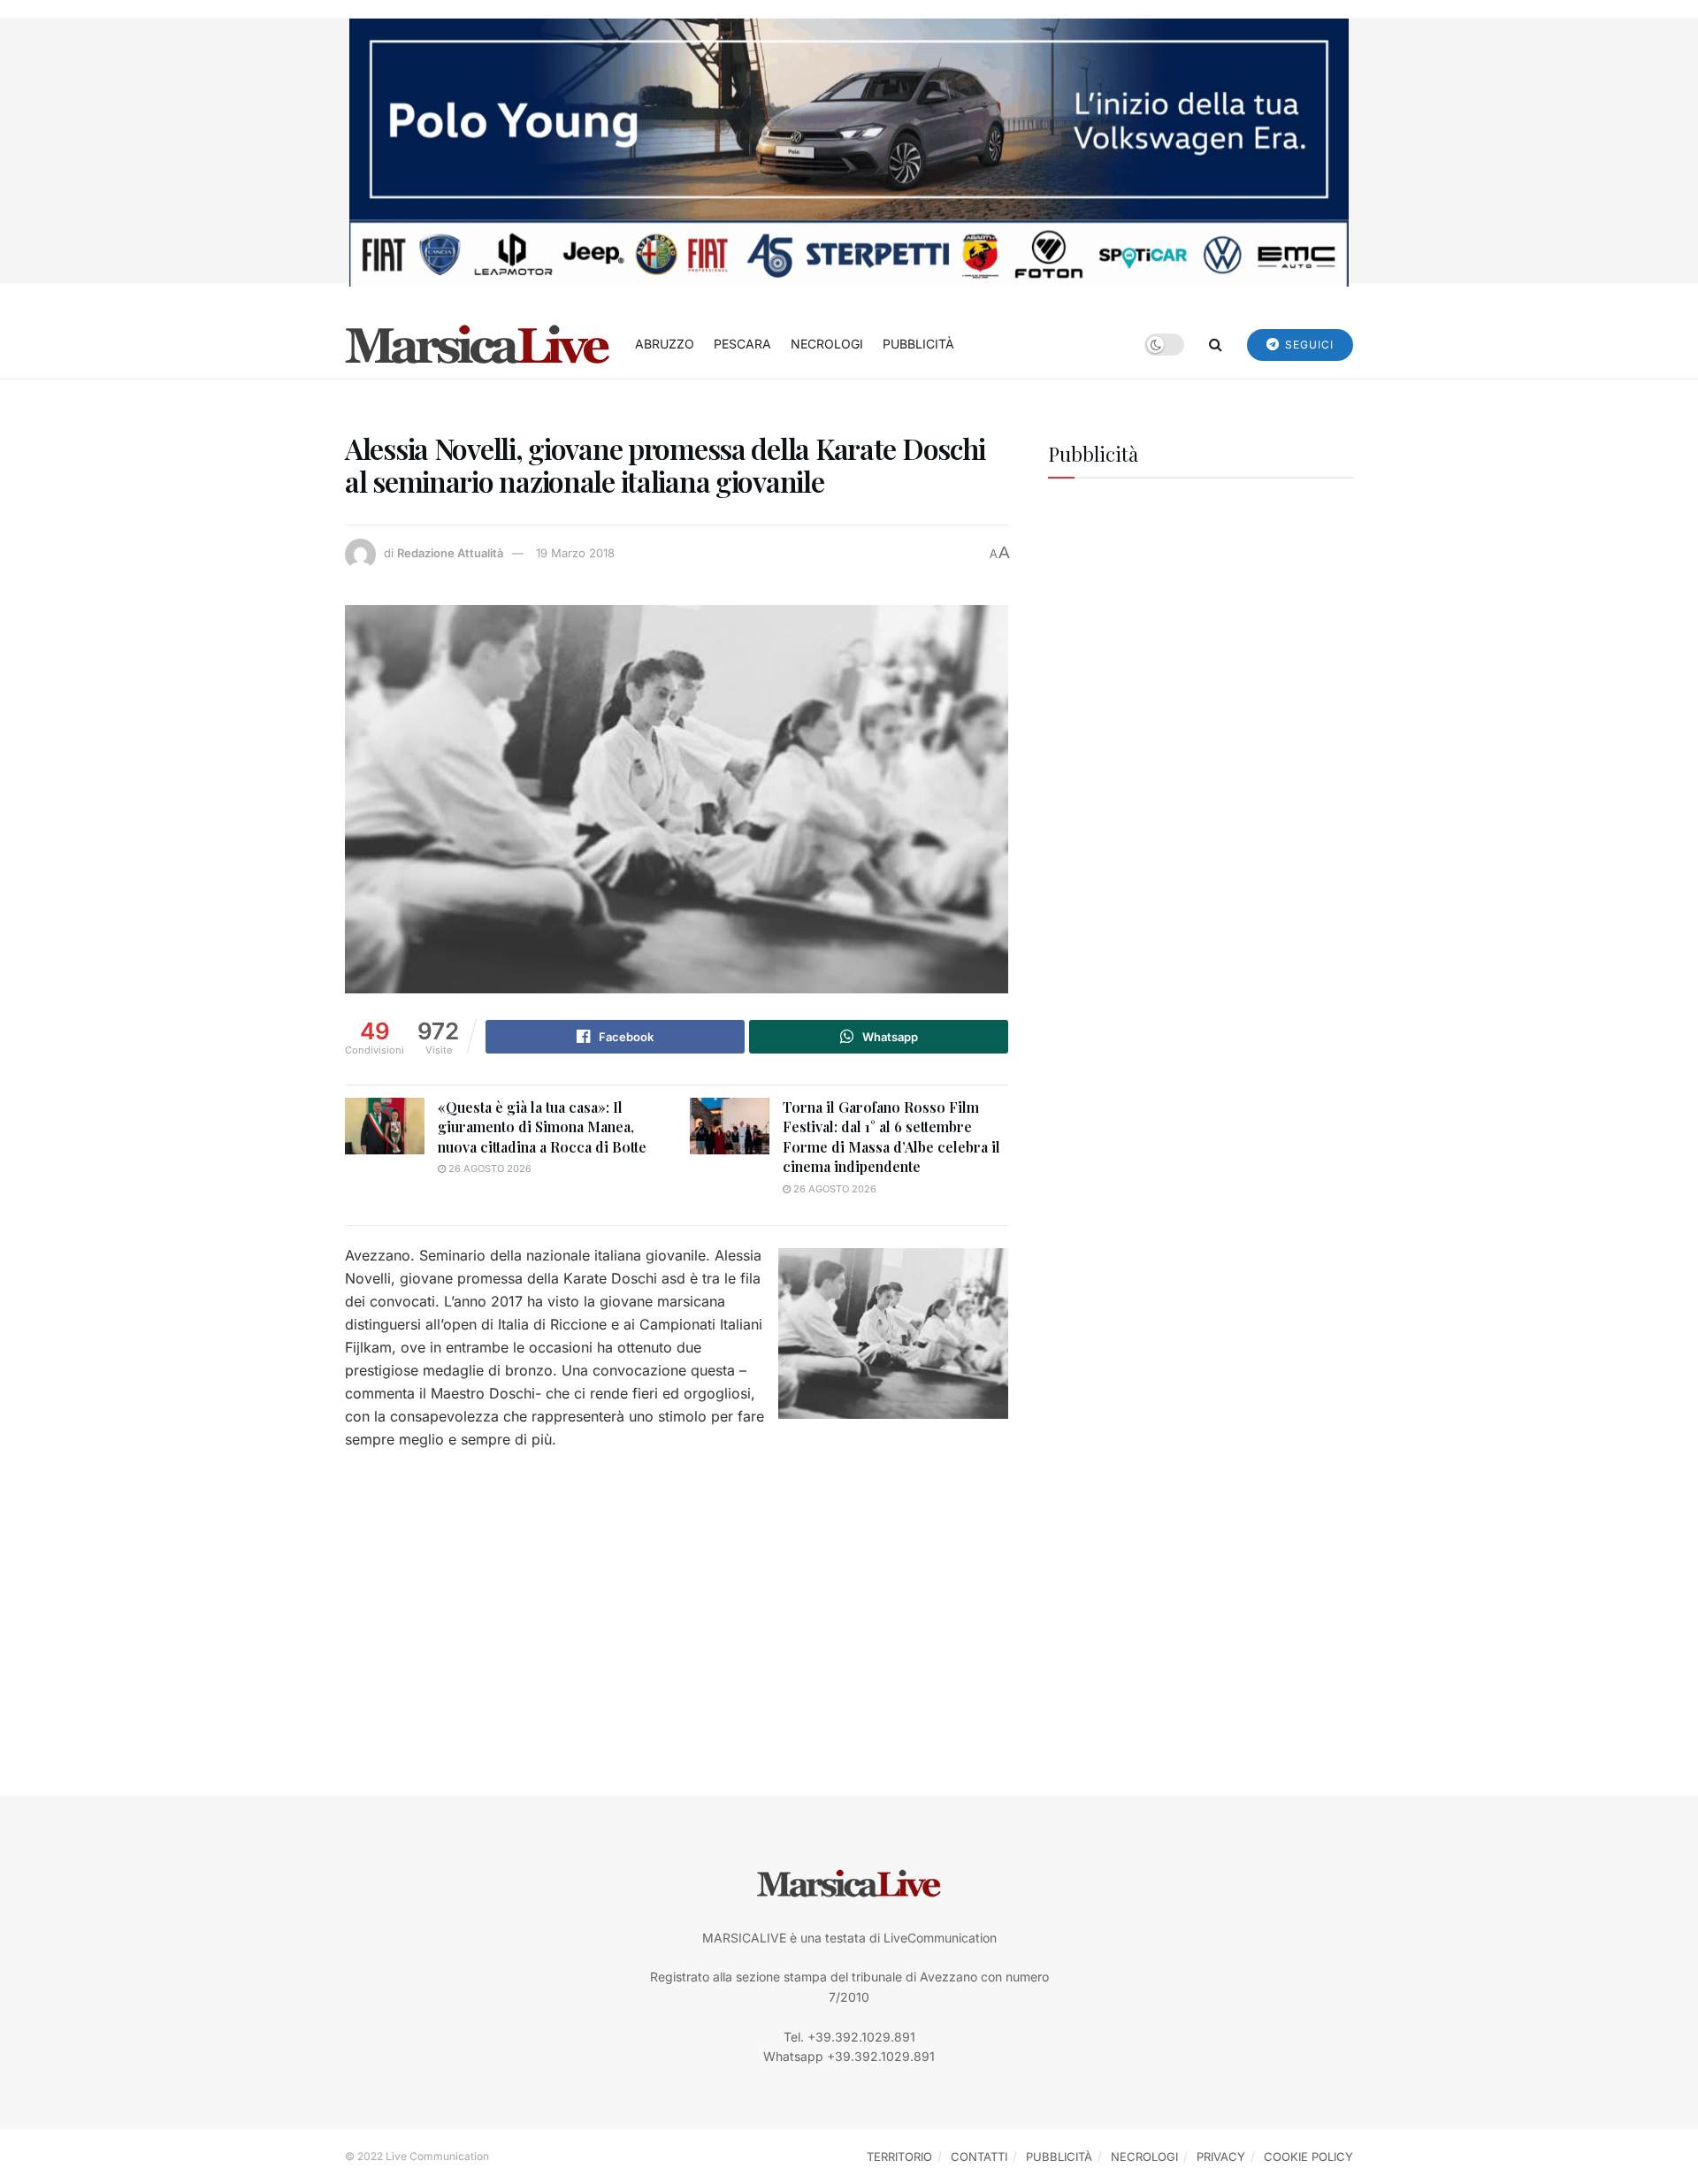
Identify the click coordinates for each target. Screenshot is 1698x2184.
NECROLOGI (827, 344)
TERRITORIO (899, 2157)
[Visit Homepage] (478, 344)
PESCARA (742, 344)
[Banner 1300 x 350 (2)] (849, 151)
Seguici (1308, 345)
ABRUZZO (665, 344)
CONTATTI (979, 2157)
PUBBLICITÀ (918, 344)
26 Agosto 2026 (489, 1169)
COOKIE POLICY (1308, 2157)
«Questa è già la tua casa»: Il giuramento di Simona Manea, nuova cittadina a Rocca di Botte (542, 1127)
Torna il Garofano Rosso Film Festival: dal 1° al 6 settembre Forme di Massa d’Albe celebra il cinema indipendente (891, 1137)
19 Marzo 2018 (575, 553)
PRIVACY (1221, 2157)
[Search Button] (1216, 344)
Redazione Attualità (450, 553)
